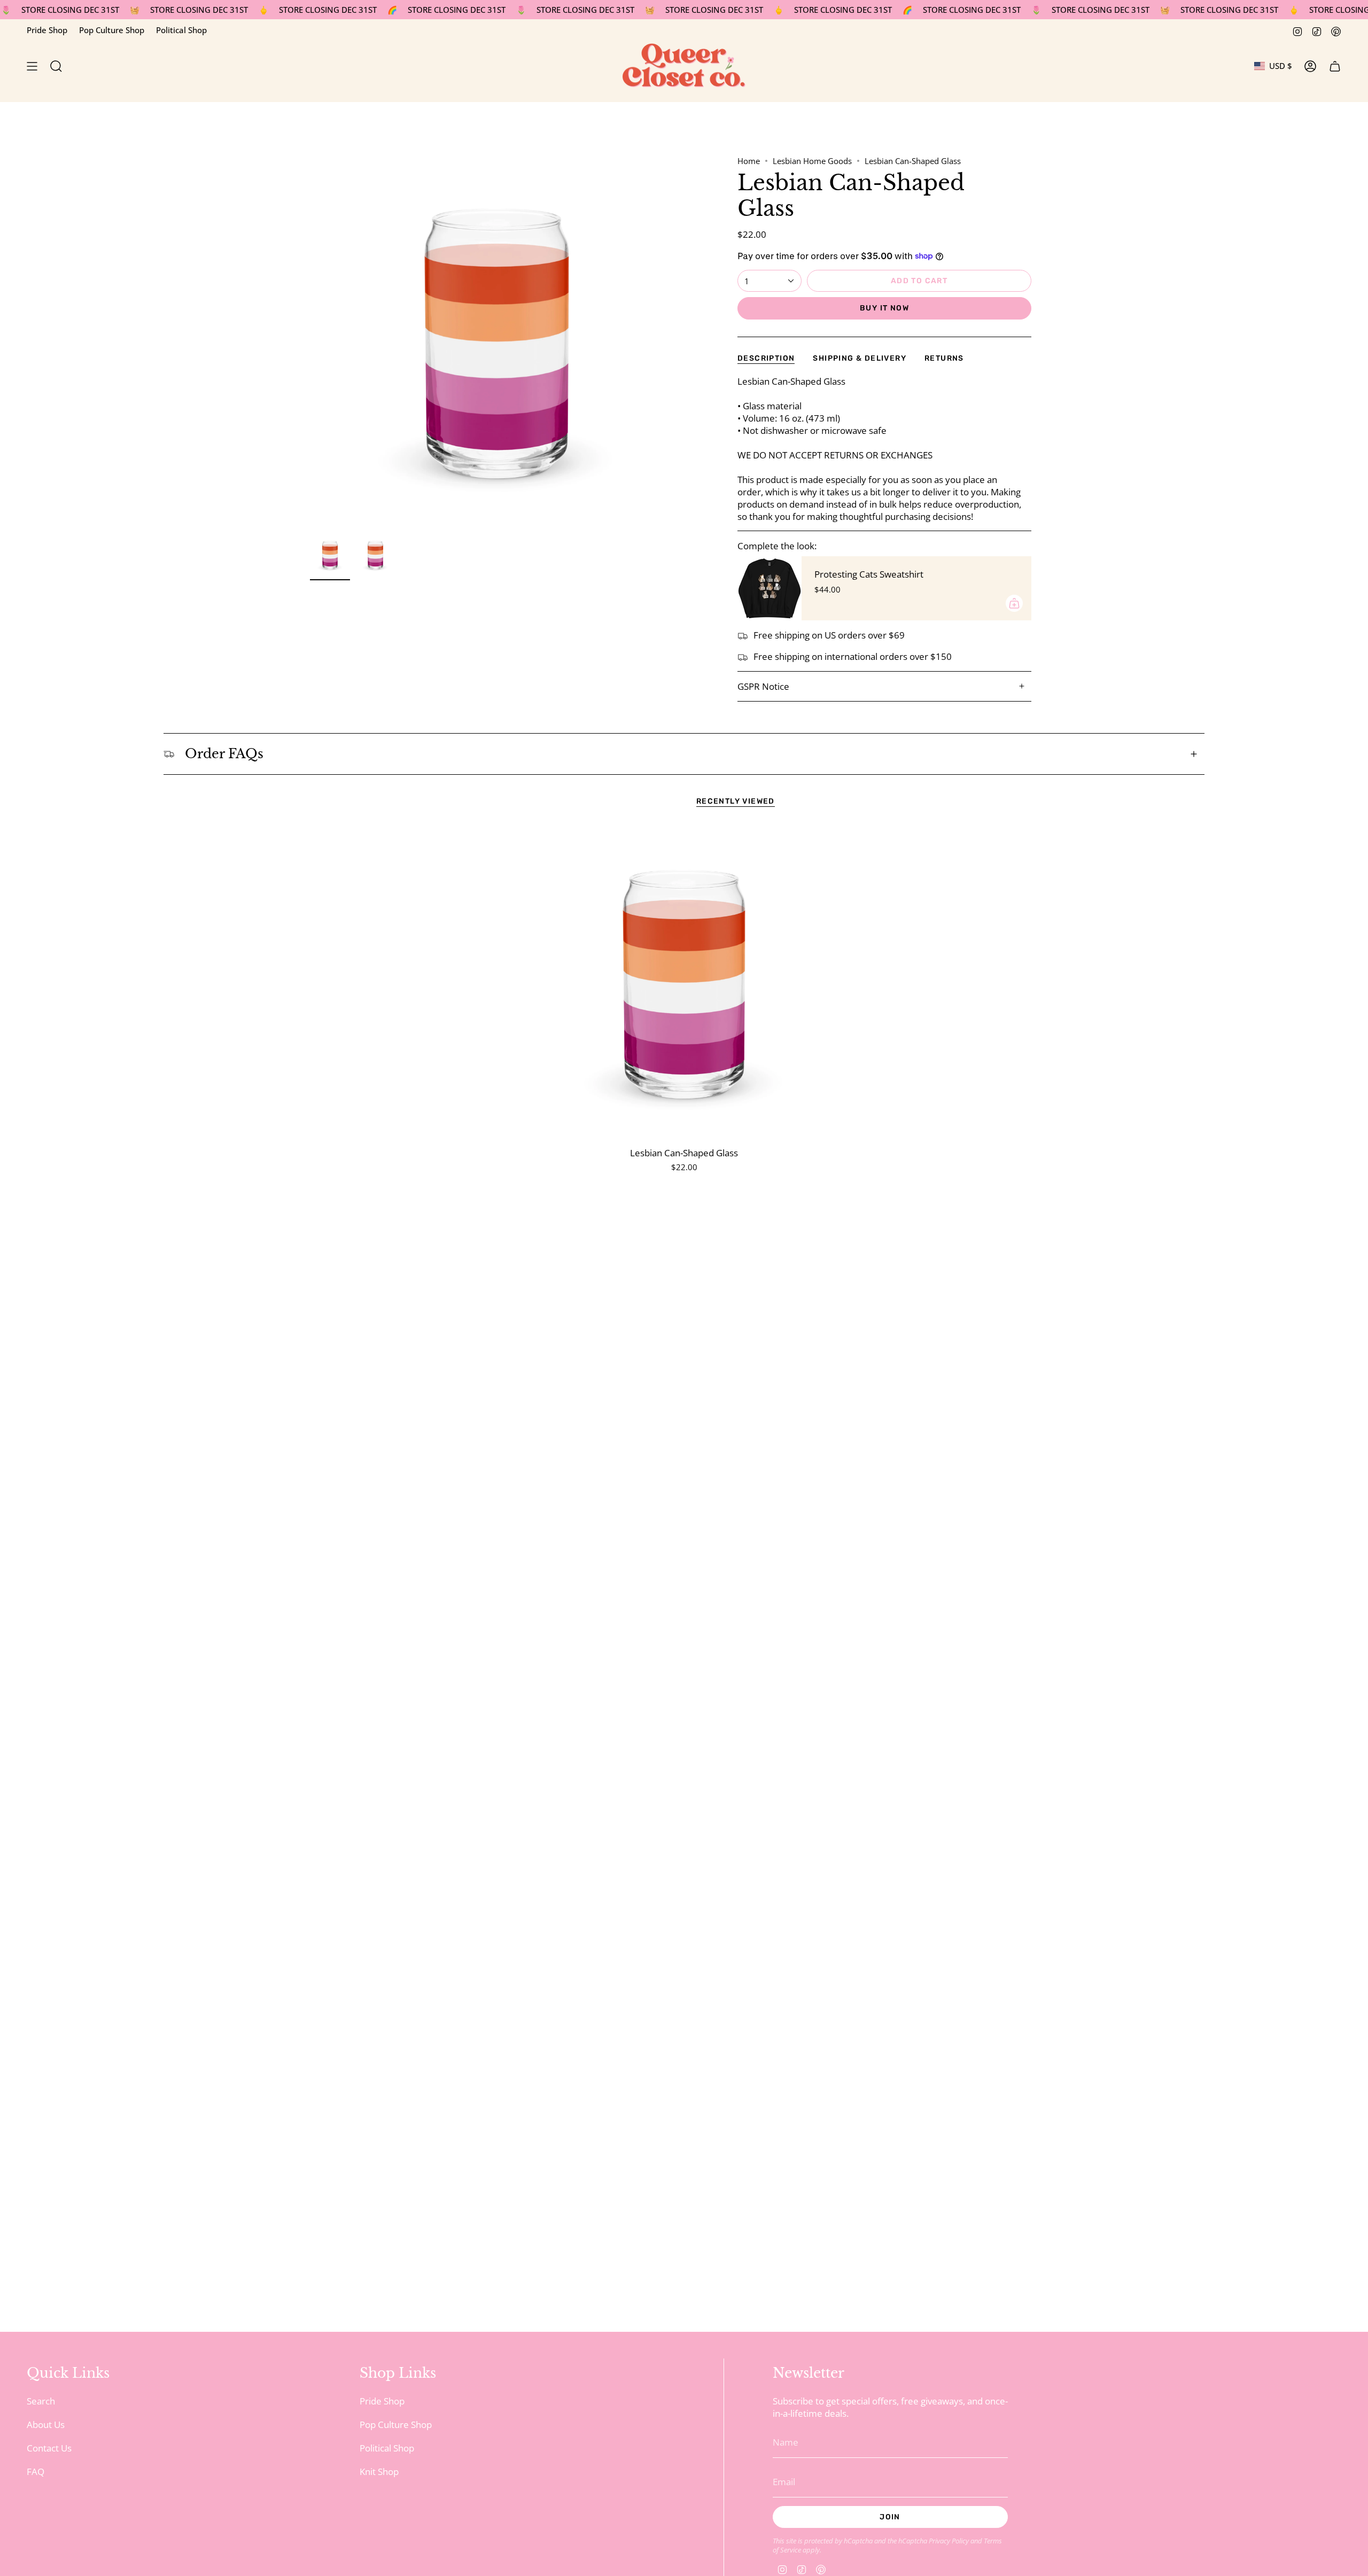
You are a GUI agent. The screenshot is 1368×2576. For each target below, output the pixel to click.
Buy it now (884, 308)
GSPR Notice (763, 686)
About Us (46, 2425)
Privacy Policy (949, 2541)
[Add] (1014, 603)
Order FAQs (224, 754)
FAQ (36, 2472)
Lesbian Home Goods (812, 161)
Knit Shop (379, 2472)
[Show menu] (32, 66)
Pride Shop (47, 30)
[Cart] (1335, 66)
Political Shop (181, 30)
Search (41, 2401)
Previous (310, 343)
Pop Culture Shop (112, 30)
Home (749, 161)
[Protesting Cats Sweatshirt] (770, 588)
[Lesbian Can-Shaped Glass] (684, 983)
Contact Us (49, 2448)
